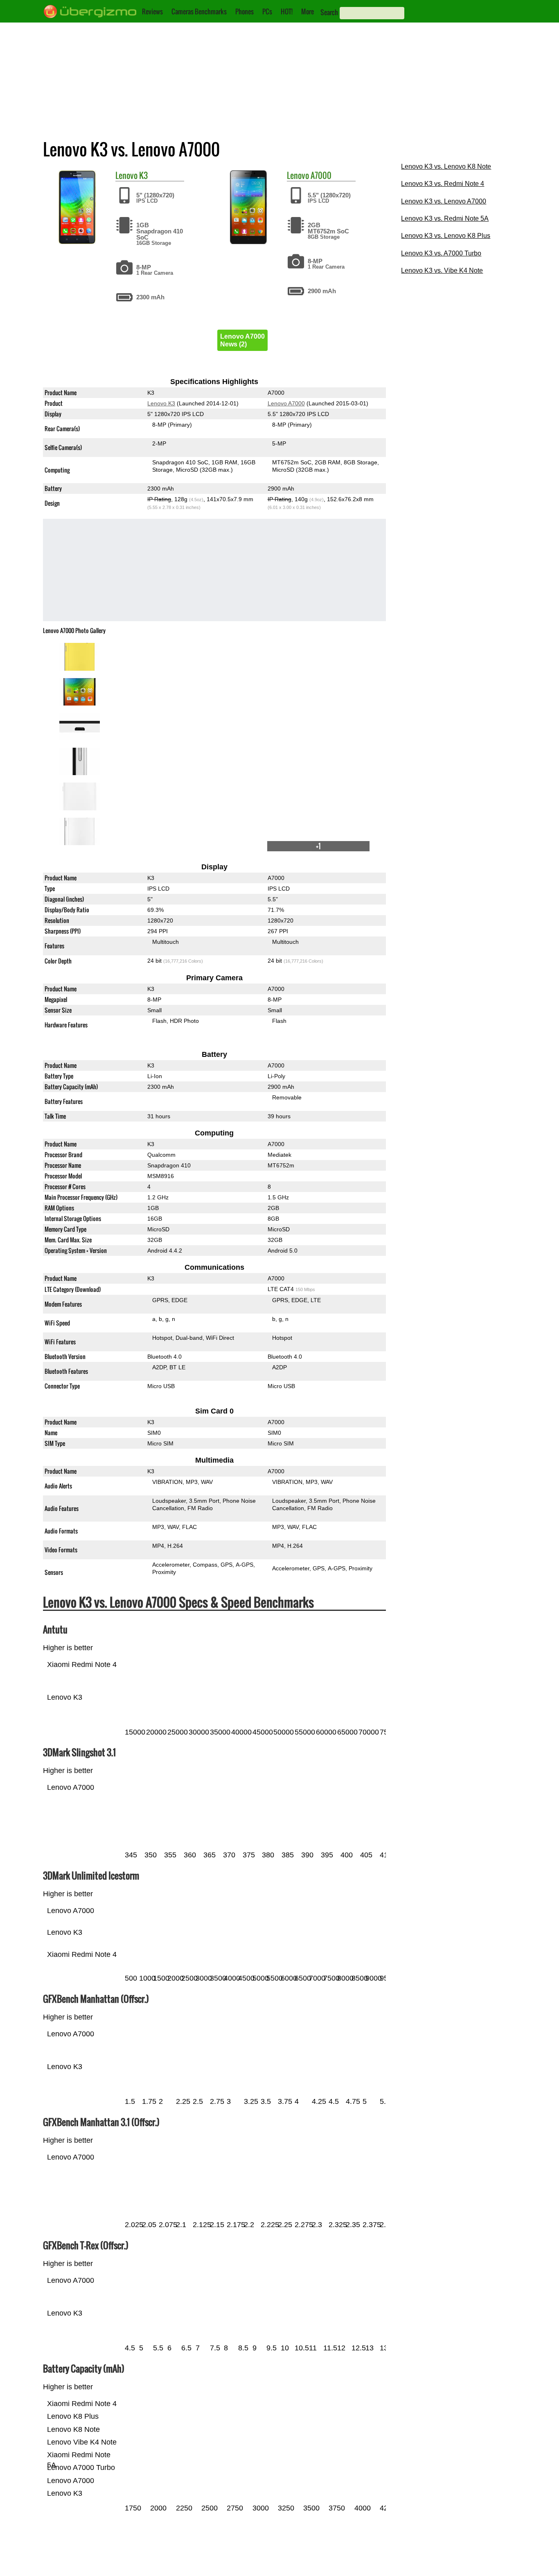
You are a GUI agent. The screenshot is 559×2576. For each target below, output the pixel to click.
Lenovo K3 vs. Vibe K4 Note (442, 270)
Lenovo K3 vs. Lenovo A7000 (444, 201)
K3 (143, 175)
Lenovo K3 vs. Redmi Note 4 (443, 184)
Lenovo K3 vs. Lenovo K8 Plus (446, 236)
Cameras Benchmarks (199, 11)
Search (329, 12)
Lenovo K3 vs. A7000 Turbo (441, 253)
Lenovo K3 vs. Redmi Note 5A (445, 218)
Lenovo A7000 (286, 403)
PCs (267, 11)
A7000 (321, 175)
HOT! (287, 11)
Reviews (152, 11)
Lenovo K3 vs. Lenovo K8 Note (446, 166)
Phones (245, 11)
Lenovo (126, 175)
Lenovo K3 (161, 403)
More (308, 11)
